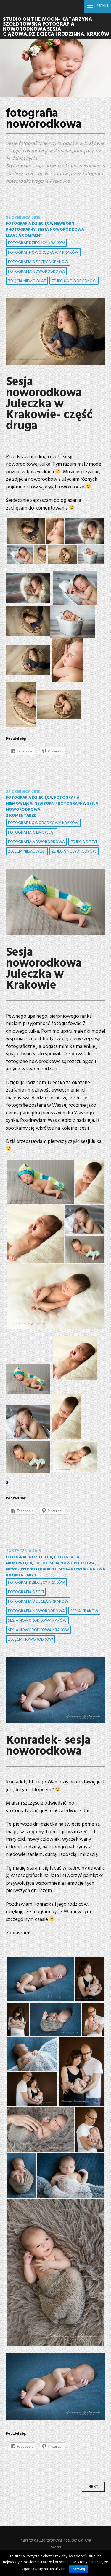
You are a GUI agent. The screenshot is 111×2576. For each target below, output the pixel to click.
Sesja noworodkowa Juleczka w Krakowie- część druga (49, 404)
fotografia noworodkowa (36, 272)
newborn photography (60, 804)
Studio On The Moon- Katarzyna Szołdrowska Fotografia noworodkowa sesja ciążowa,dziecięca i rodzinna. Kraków (56, 27)
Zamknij (79, 2569)
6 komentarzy (21, 1575)
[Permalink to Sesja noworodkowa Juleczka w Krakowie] (55, 902)
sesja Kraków (84, 1611)
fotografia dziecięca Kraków (38, 262)
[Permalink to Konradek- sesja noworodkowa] (55, 1690)
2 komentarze (21, 816)
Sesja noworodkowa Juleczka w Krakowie (44, 969)
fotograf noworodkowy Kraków (43, 253)
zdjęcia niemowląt (27, 281)
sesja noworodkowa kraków (38, 1630)
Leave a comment (24, 236)
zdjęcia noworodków (74, 281)
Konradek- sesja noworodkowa (48, 1746)
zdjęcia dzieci (84, 842)
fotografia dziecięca (29, 224)
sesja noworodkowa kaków (37, 1621)
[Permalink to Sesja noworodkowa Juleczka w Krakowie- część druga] (55, 332)
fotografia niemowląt (32, 832)
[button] (7, 67)
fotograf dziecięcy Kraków (36, 243)
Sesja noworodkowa (61, 230)
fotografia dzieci (26, 1592)
